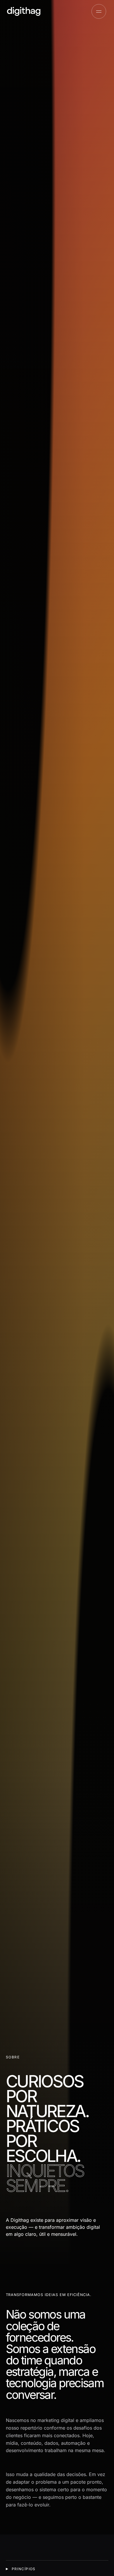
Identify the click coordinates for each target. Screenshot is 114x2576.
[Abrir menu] (99, 11)
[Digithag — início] (24, 11)
